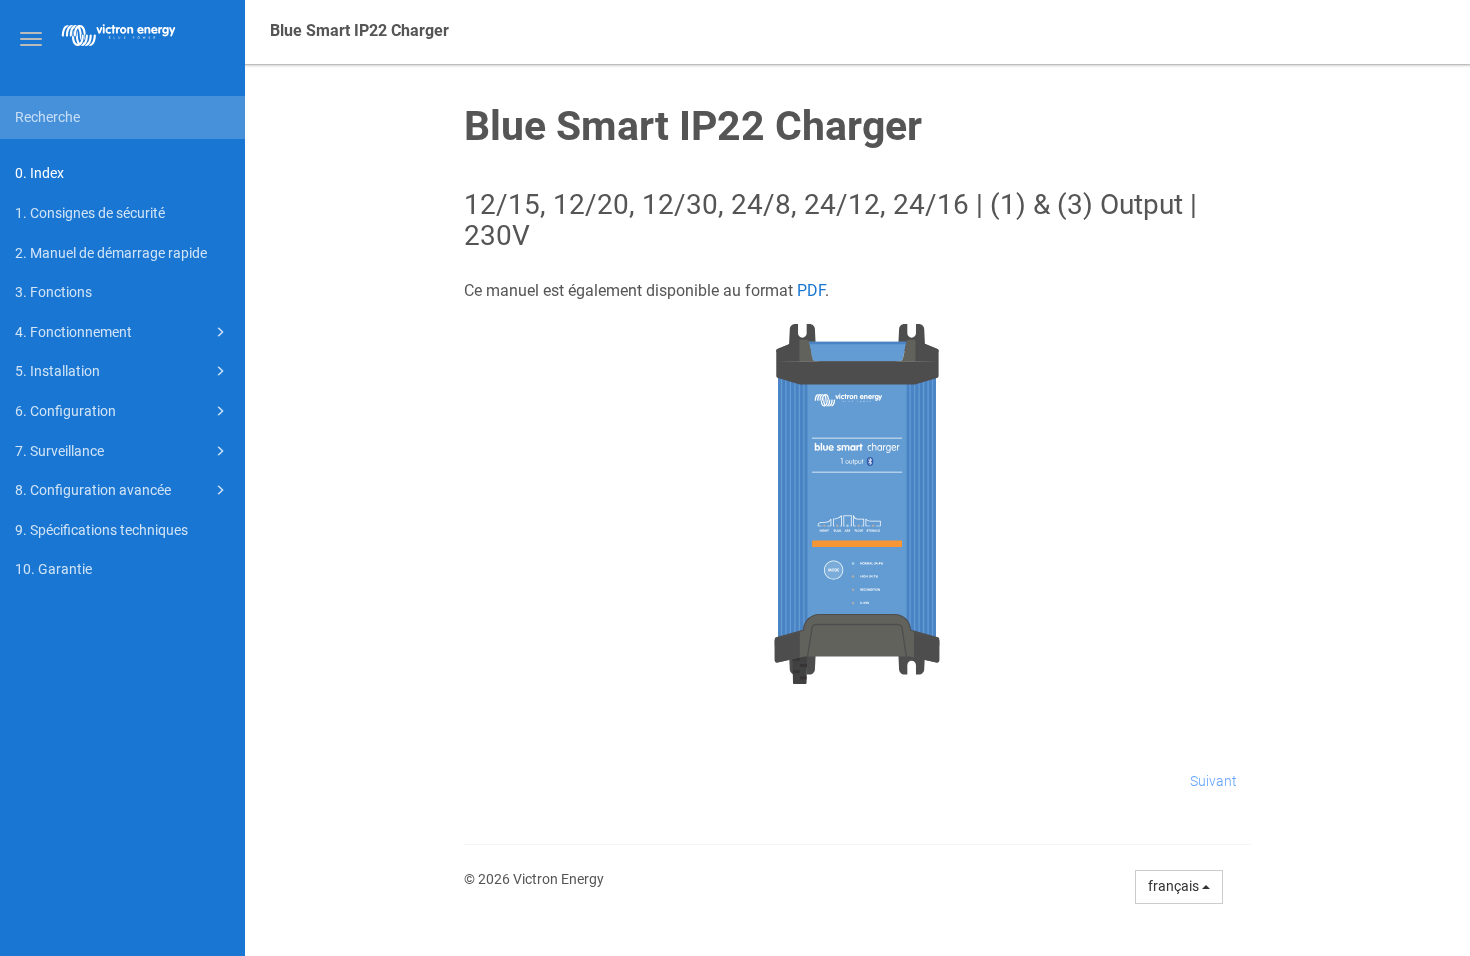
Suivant (1213, 781)
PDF (811, 290)
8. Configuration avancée (93, 490)
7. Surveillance (59, 451)
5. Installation (57, 371)
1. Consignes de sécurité (90, 213)
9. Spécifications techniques (101, 530)
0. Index (39, 173)
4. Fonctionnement (73, 332)
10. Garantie (53, 569)
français (1175, 886)
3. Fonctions (53, 292)
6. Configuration (65, 411)
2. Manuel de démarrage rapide (111, 253)
